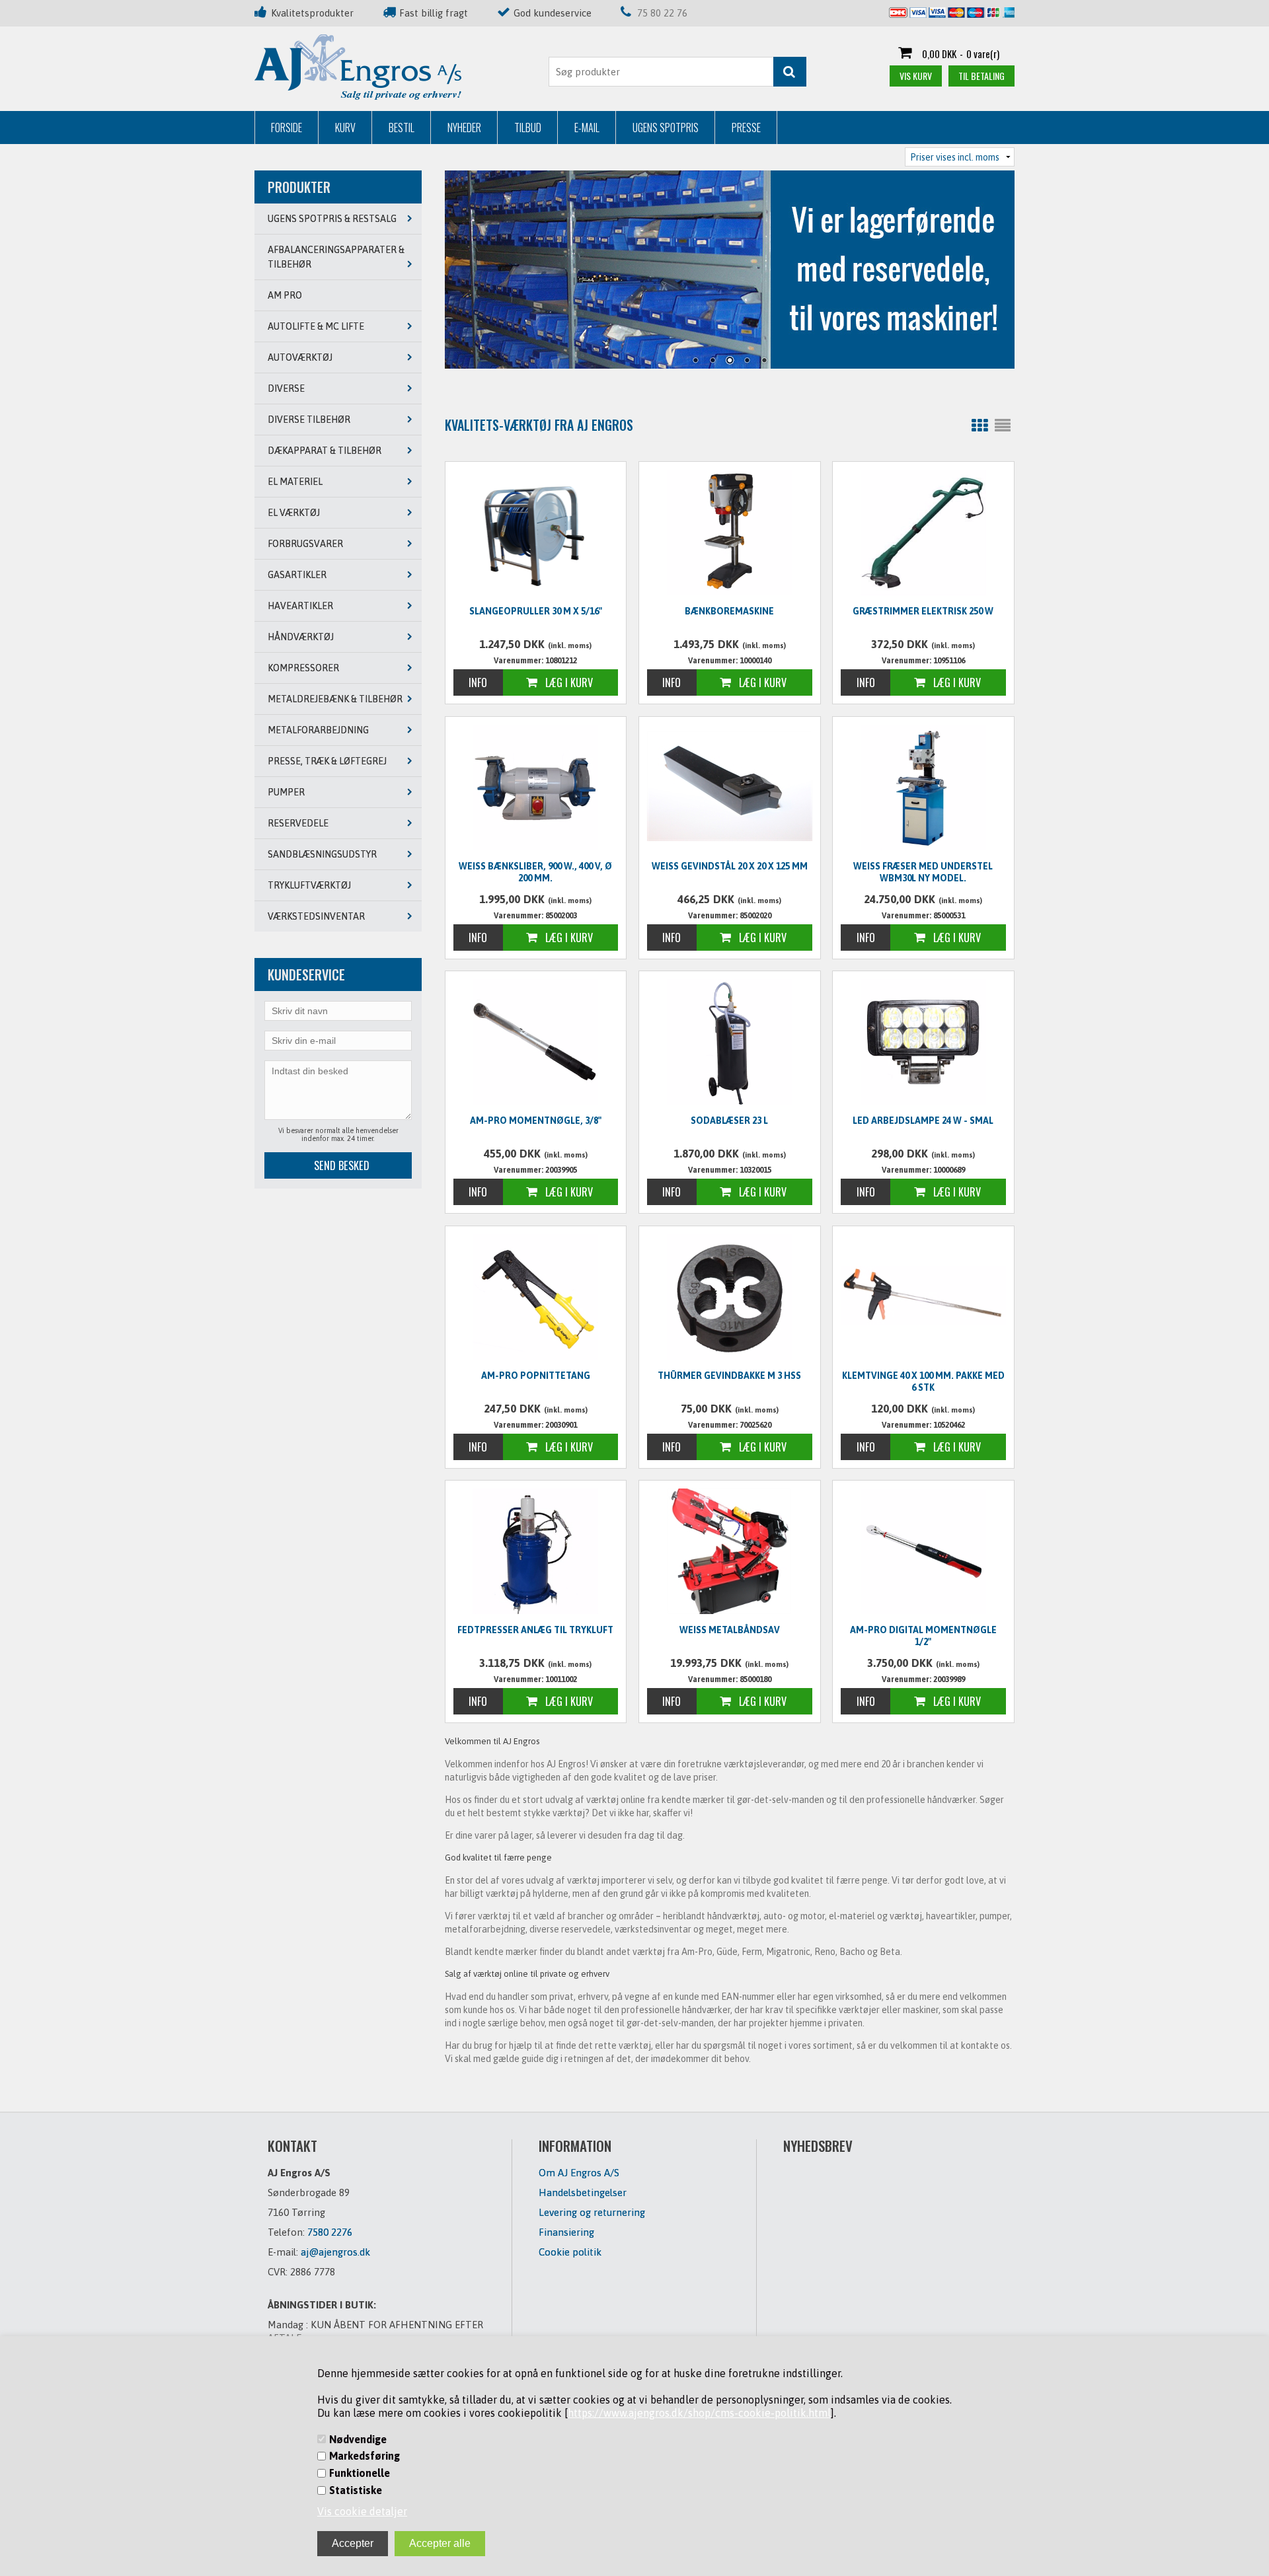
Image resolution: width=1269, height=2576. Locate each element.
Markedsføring (365, 2456)
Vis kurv (916, 76)
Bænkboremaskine (729, 611)
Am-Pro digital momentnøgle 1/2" (923, 1636)
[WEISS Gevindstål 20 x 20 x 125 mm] (730, 786)
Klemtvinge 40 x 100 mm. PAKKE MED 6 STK (923, 1381)
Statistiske (356, 2490)
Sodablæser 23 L (729, 1121)
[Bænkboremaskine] (730, 533)
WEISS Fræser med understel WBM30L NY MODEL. (923, 872)
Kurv (345, 128)
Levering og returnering (592, 2212)
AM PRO (285, 295)
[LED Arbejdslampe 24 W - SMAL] (923, 1042)
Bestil (402, 128)
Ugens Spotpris (666, 128)
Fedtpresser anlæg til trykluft (535, 1630)
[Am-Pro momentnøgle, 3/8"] (536, 1042)
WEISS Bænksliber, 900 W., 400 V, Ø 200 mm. (535, 872)
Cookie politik (570, 2252)
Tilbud (528, 128)
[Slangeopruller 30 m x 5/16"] (536, 531)
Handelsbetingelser (583, 2192)
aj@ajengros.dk (335, 2252)
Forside (287, 128)
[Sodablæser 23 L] (730, 1042)
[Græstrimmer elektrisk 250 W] (923, 533)
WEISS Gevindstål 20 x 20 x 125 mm (730, 866)
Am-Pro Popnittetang (536, 1376)
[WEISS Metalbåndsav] (730, 1551)
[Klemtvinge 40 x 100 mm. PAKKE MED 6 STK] (923, 1295)
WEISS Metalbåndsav (730, 1630)
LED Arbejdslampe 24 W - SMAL (923, 1121)
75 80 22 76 (662, 13)
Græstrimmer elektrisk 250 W (923, 611)
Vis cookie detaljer (362, 2511)
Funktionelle (360, 2473)
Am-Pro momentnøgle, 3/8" (536, 1121)
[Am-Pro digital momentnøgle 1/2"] (923, 1551)
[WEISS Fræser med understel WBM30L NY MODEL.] (923, 788)
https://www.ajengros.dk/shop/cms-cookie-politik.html (699, 2413)
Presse (746, 128)
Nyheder (464, 128)
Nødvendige (358, 2439)
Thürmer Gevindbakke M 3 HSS (729, 1376)
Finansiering (566, 2232)
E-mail (587, 128)
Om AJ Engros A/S (579, 2173)
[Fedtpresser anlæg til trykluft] (536, 1551)
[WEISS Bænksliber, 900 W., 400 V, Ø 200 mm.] (536, 788)
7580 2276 (330, 2232)
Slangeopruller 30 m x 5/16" (536, 611)
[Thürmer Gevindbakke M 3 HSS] (730, 1297)
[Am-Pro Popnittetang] (536, 1297)
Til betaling (981, 76)
